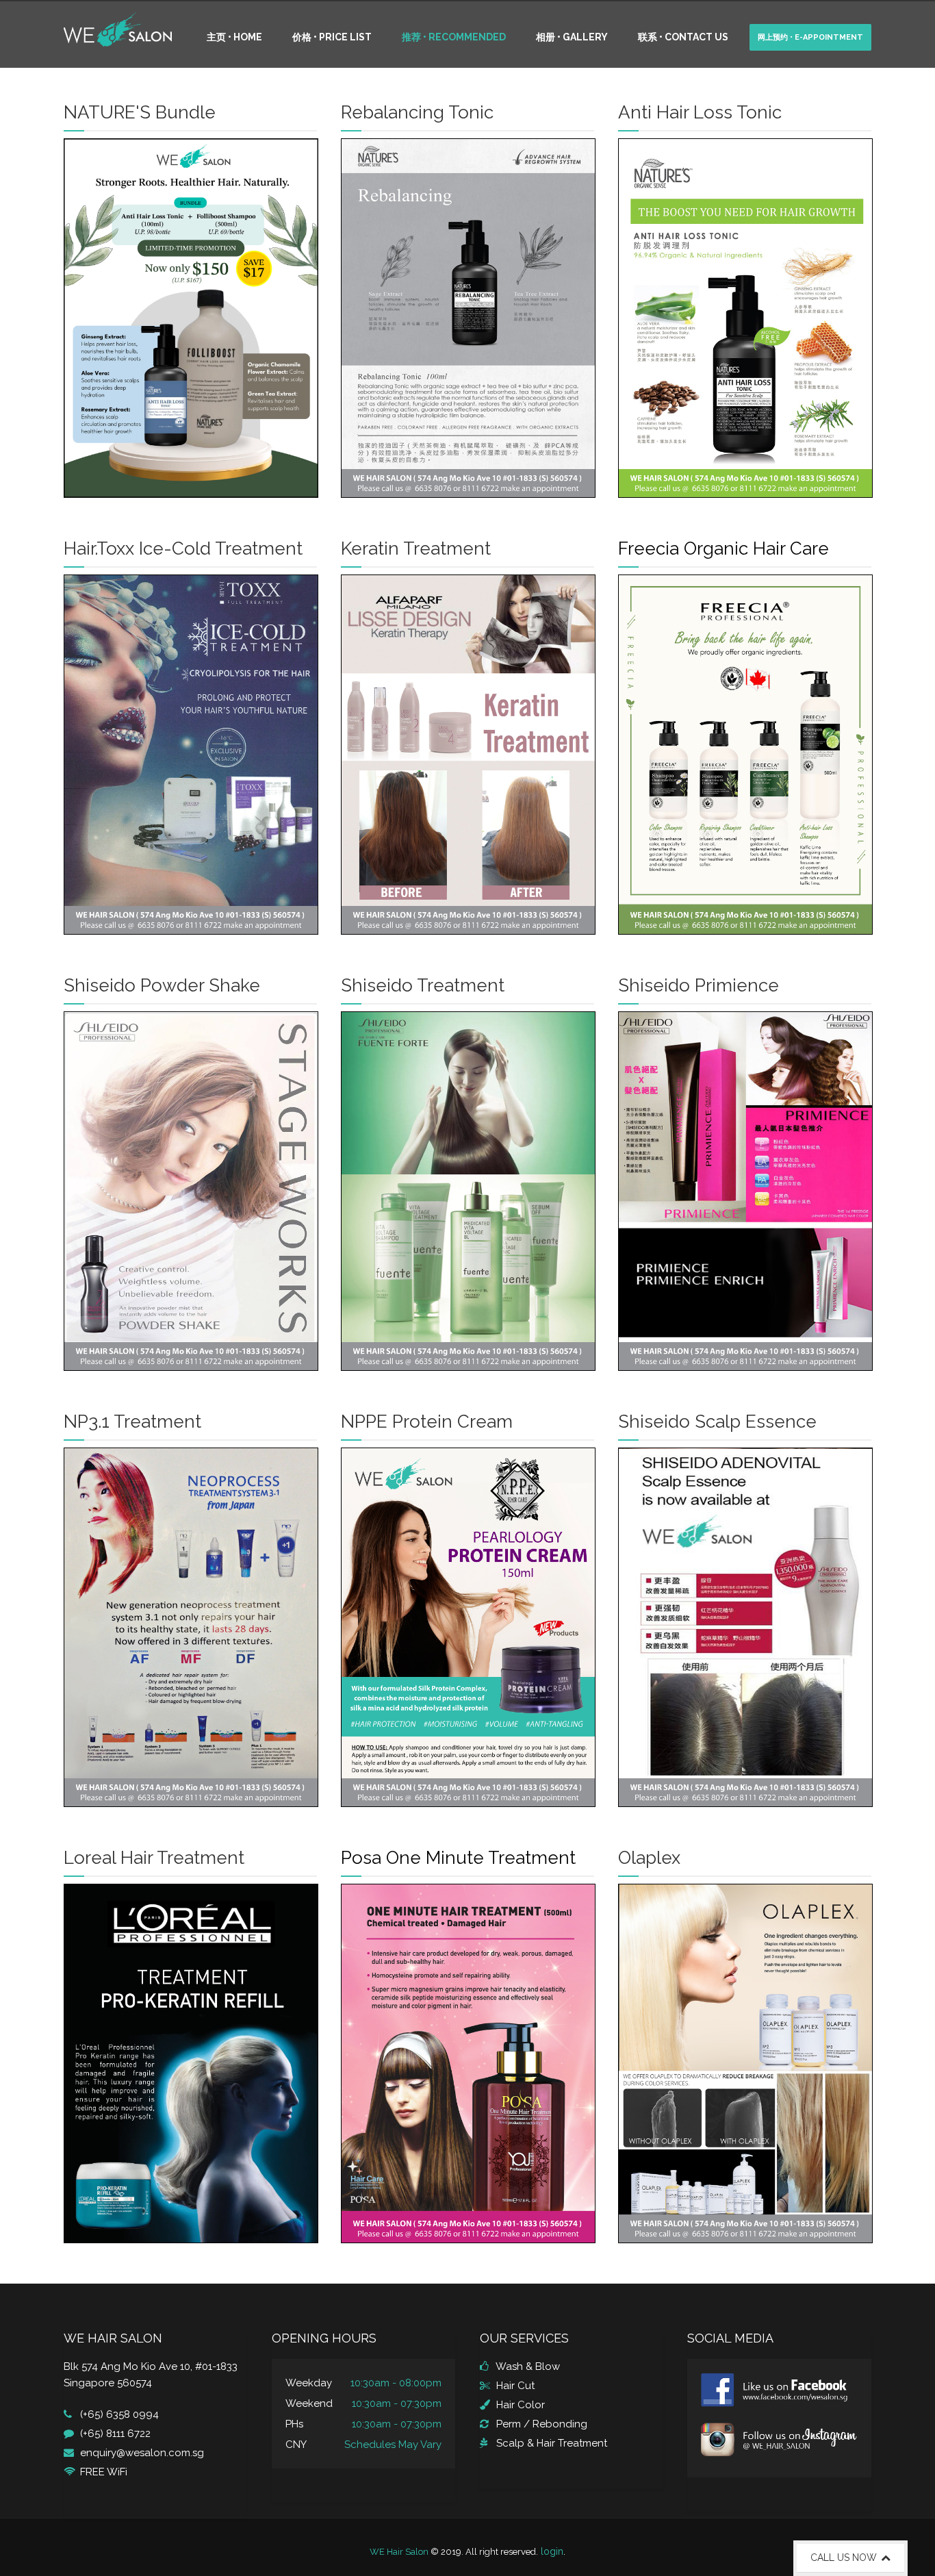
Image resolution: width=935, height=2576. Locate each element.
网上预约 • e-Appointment (810, 37)
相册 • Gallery (572, 37)
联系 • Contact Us (683, 37)
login (552, 2551)
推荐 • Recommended (454, 37)
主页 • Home (234, 37)
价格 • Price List (332, 37)
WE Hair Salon (399, 2552)
